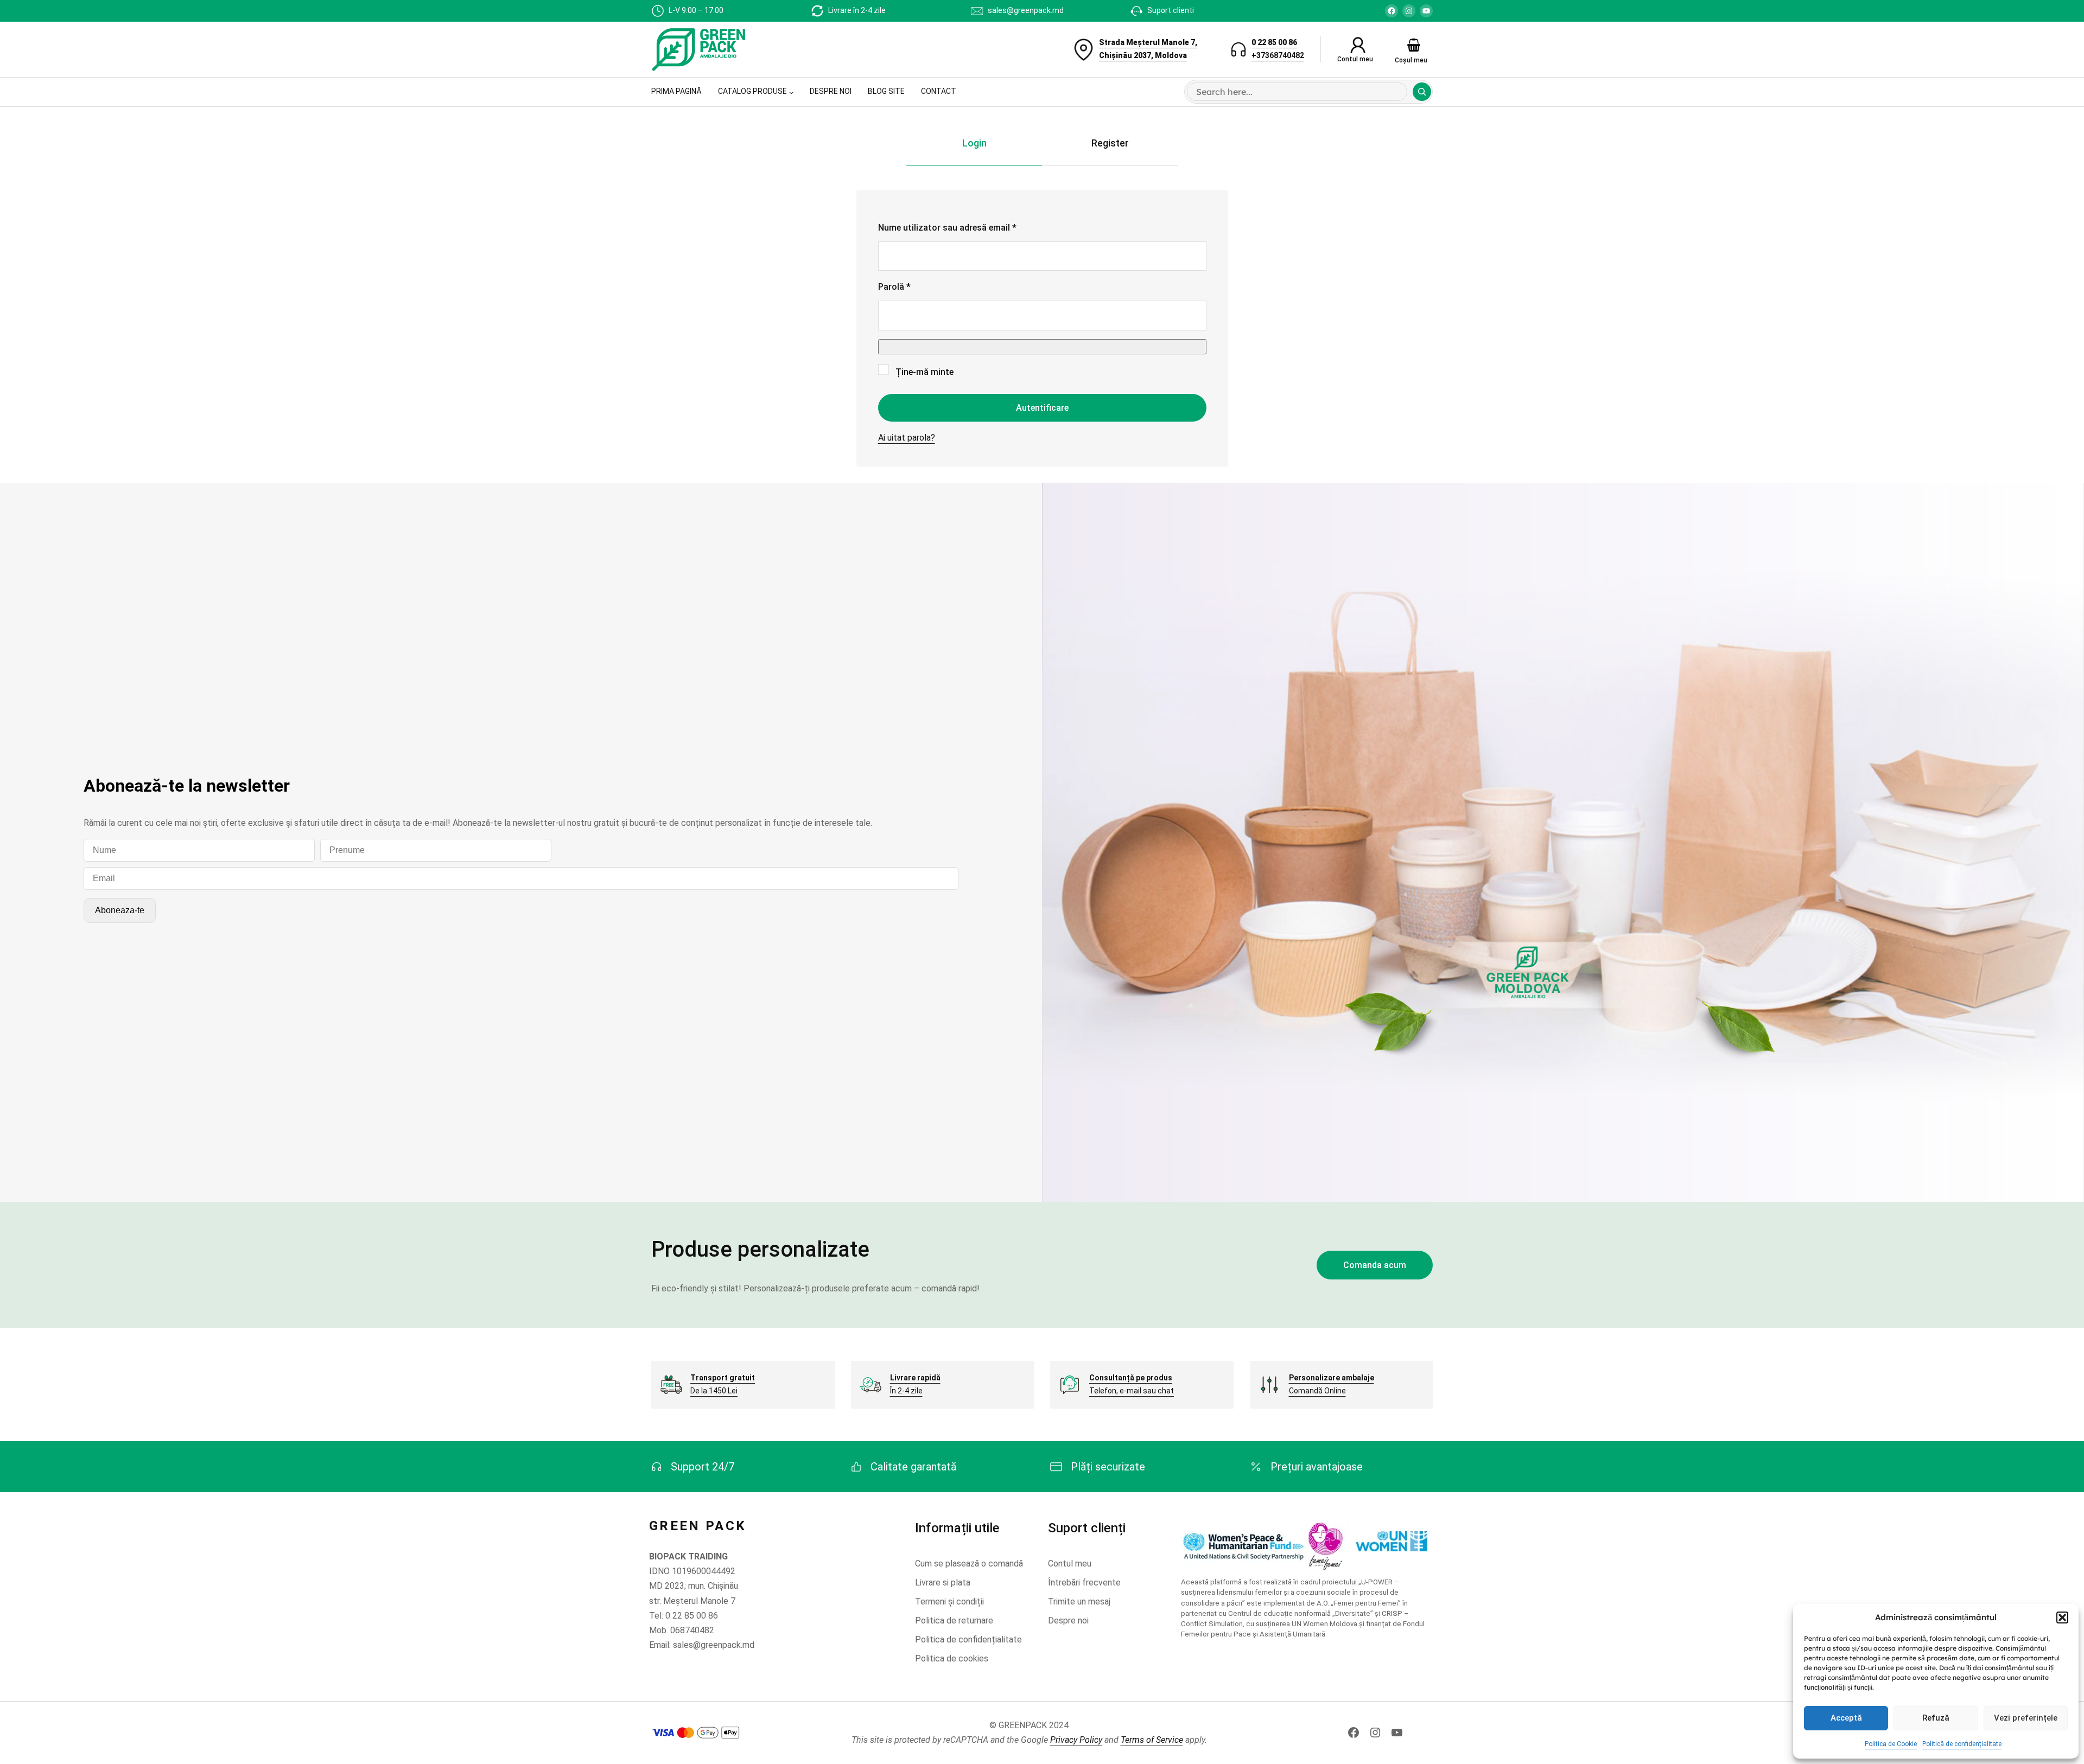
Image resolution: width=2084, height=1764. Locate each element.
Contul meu (1355, 59)
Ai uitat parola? (907, 438)
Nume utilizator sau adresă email (970, 227)
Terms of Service (1152, 1740)
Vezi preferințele (2026, 1718)
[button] (2062, 1617)
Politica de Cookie (1891, 1744)
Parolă (917, 286)
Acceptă (1846, 1718)
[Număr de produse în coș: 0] (1414, 45)
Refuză (1936, 1718)
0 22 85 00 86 (1274, 42)
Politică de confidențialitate (1962, 1744)
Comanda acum (1375, 1265)
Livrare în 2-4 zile (857, 10)
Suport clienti (1171, 10)
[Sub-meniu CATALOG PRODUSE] (791, 92)
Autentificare (1042, 408)
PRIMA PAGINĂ (676, 91)
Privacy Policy (1076, 1740)
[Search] (1422, 92)
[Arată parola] (1042, 347)
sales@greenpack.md (1026, 10)
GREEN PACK (698, 1526)
